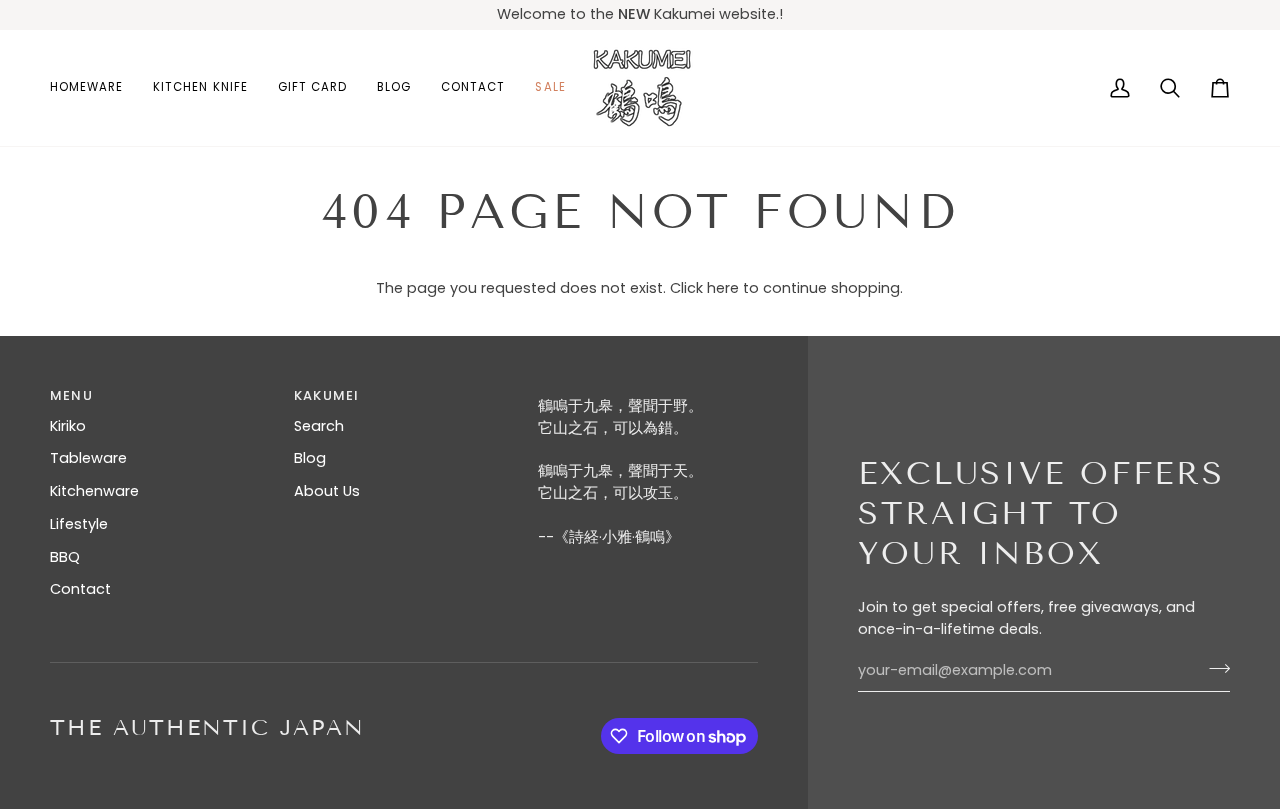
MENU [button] (71, 395)
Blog (310, 458)
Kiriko (68, 426)
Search (319, 426)
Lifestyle (79, 524)
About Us (327, 491)
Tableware (88, 458)
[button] (94, 88)
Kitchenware (94, 491)
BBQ (65, 557)
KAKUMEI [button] (326, 395)
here (723, 288)
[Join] (1213, 668)
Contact (80, 589)
